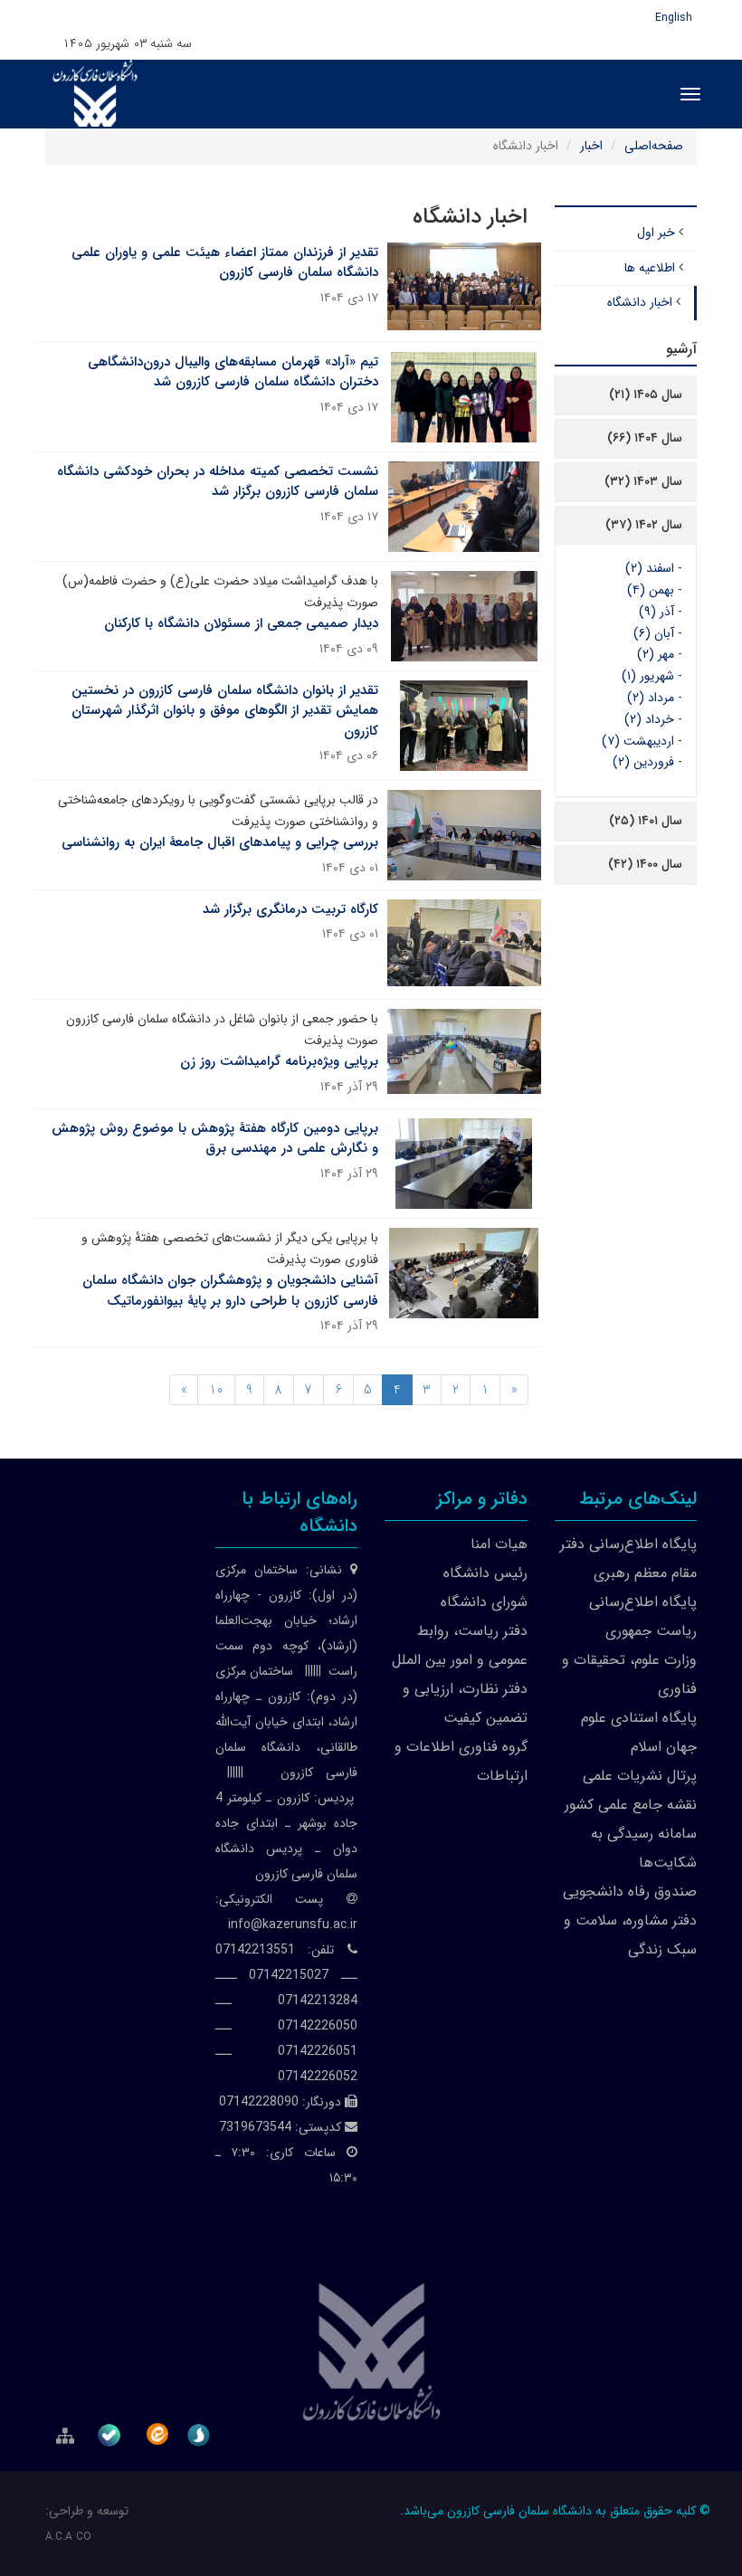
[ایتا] (157, 2434)
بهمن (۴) (651, 590)
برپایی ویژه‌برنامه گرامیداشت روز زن (279, 1061)
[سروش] (202, 2432)
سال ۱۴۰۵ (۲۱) (646, 394)
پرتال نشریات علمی (640, 1776)
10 (216, 1390)
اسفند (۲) (650, 568)
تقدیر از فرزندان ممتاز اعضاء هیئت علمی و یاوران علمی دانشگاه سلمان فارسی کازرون (225, 263)
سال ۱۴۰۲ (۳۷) (644, 525)
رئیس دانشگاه (485, 1573)
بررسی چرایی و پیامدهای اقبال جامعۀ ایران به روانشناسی (220, 842)
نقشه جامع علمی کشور (631, 1805)
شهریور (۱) (648, 676)
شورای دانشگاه (484, 1602)
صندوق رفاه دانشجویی (630, 1892)
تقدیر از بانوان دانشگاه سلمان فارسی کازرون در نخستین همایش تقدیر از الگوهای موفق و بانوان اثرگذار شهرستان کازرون (225, 711)
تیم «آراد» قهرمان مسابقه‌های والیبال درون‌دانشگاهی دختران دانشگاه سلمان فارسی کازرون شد (233, 372)
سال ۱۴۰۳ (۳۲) (643, 481)
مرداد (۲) (651, 698)
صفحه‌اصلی (654, 146)
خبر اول (656, 233)
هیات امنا (499, 1544)
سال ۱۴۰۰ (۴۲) (645, 864)
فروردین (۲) (643, 762)
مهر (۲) (656, 654)
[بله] (113, 2432)
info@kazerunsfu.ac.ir (293, 1925)
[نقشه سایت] (67, 2434)
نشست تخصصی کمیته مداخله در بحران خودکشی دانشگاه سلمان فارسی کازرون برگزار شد (218, 482)
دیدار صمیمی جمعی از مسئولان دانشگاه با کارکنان (241, 623)
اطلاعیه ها (650, 268)
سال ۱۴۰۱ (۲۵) (646, 821)
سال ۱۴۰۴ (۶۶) (645, 438)
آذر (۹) (656, 612)
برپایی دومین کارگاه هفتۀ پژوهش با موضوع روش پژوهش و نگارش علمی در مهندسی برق (215, 1139)
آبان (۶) (654, 633)
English (674, 18)
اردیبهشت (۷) (638, 741)
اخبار (591, 146)
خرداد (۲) (649, 719)
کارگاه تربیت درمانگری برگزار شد (290, 909)
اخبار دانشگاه (640, 302)
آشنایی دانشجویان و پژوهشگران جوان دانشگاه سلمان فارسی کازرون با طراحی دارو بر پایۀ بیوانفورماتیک (230, 1291)
